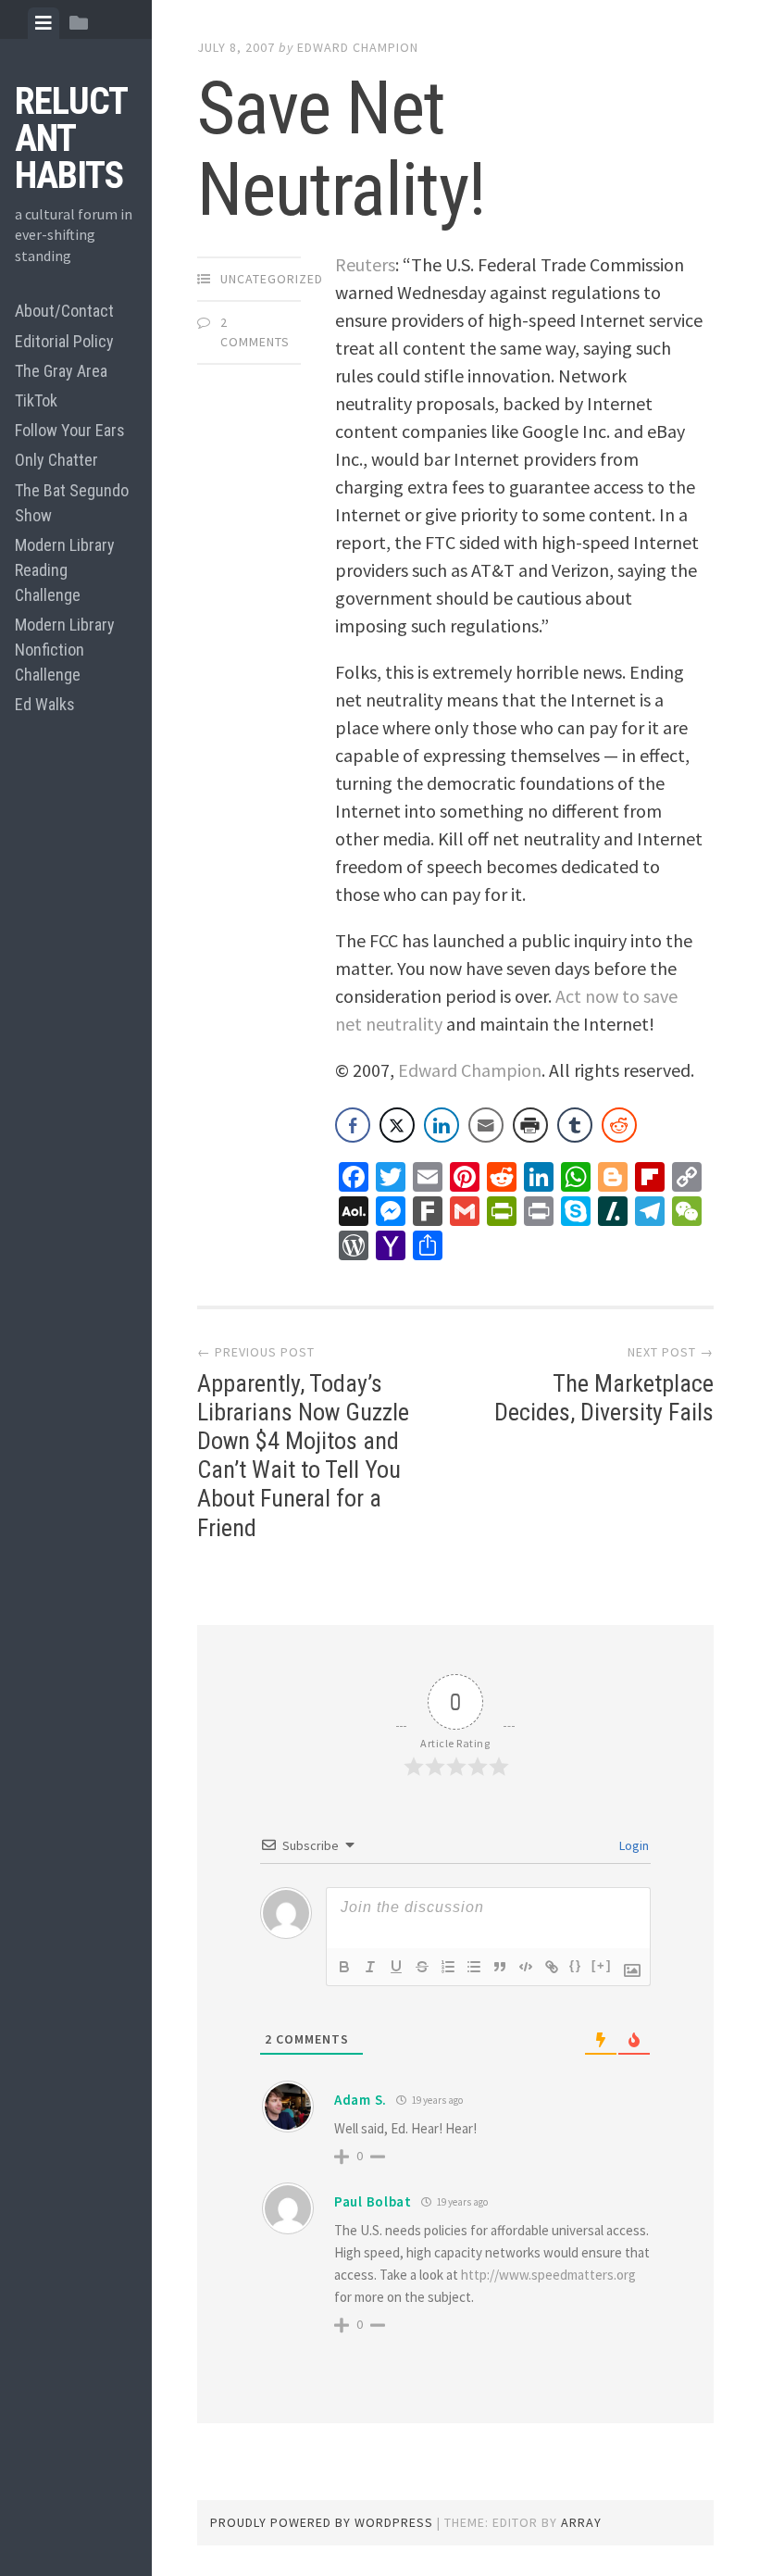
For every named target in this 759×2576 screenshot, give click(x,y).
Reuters (365, 264)
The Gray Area (61, 371)
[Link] (552, 1967)
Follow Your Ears (70, 430)
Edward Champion (358, 47)
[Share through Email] (486, 1125)
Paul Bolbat (373, 2201)
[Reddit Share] (619, 1125)
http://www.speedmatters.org (548, 2275)
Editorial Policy (64, 341)
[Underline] (396, 1967)
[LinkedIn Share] (442, 1125)
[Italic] (370, 1967)
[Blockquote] (500, 1967)
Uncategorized (272, 279)
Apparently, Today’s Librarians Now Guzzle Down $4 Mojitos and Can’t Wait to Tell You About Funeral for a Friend (303, 1456)
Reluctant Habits (71, 138)
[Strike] (422, 1967)
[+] (602, 1965)
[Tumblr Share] (575, 1125)
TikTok (36, 400)
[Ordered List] (448, 1967)
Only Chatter (56, 460)
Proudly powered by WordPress (322, 2522)
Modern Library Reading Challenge (65, 570)
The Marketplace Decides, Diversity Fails (604, 1398)
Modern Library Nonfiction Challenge (65, 650)
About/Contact (64, 311)
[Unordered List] (474, 1967)
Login (633, 1845)
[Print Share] (530, 1125)
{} (576, 1965)
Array (581, 2522)
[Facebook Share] (353, 1125)
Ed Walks (45, 704)
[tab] (44, 23)
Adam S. (361, 2100)
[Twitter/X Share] (397, 1125)
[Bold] (344, 1967)
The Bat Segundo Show (72, 503)
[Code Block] (526, 1967)
